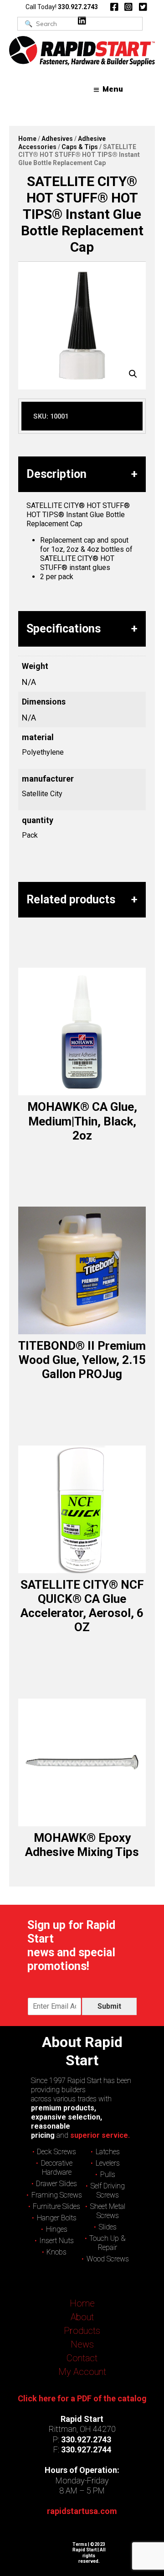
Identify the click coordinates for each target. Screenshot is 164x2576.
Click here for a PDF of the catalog (82, 2398)
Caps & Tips (80, 147)
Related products (71, 899)
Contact (82, 2358)
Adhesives (57, 139)
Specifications (64, 629)
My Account (82, 2372)
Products (82, 2331)
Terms (80, 2544)
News (82, 2344)
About (82, 2317)
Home (27, 139)
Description (56, 474)
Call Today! (62, 7)
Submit (109, 2006)
